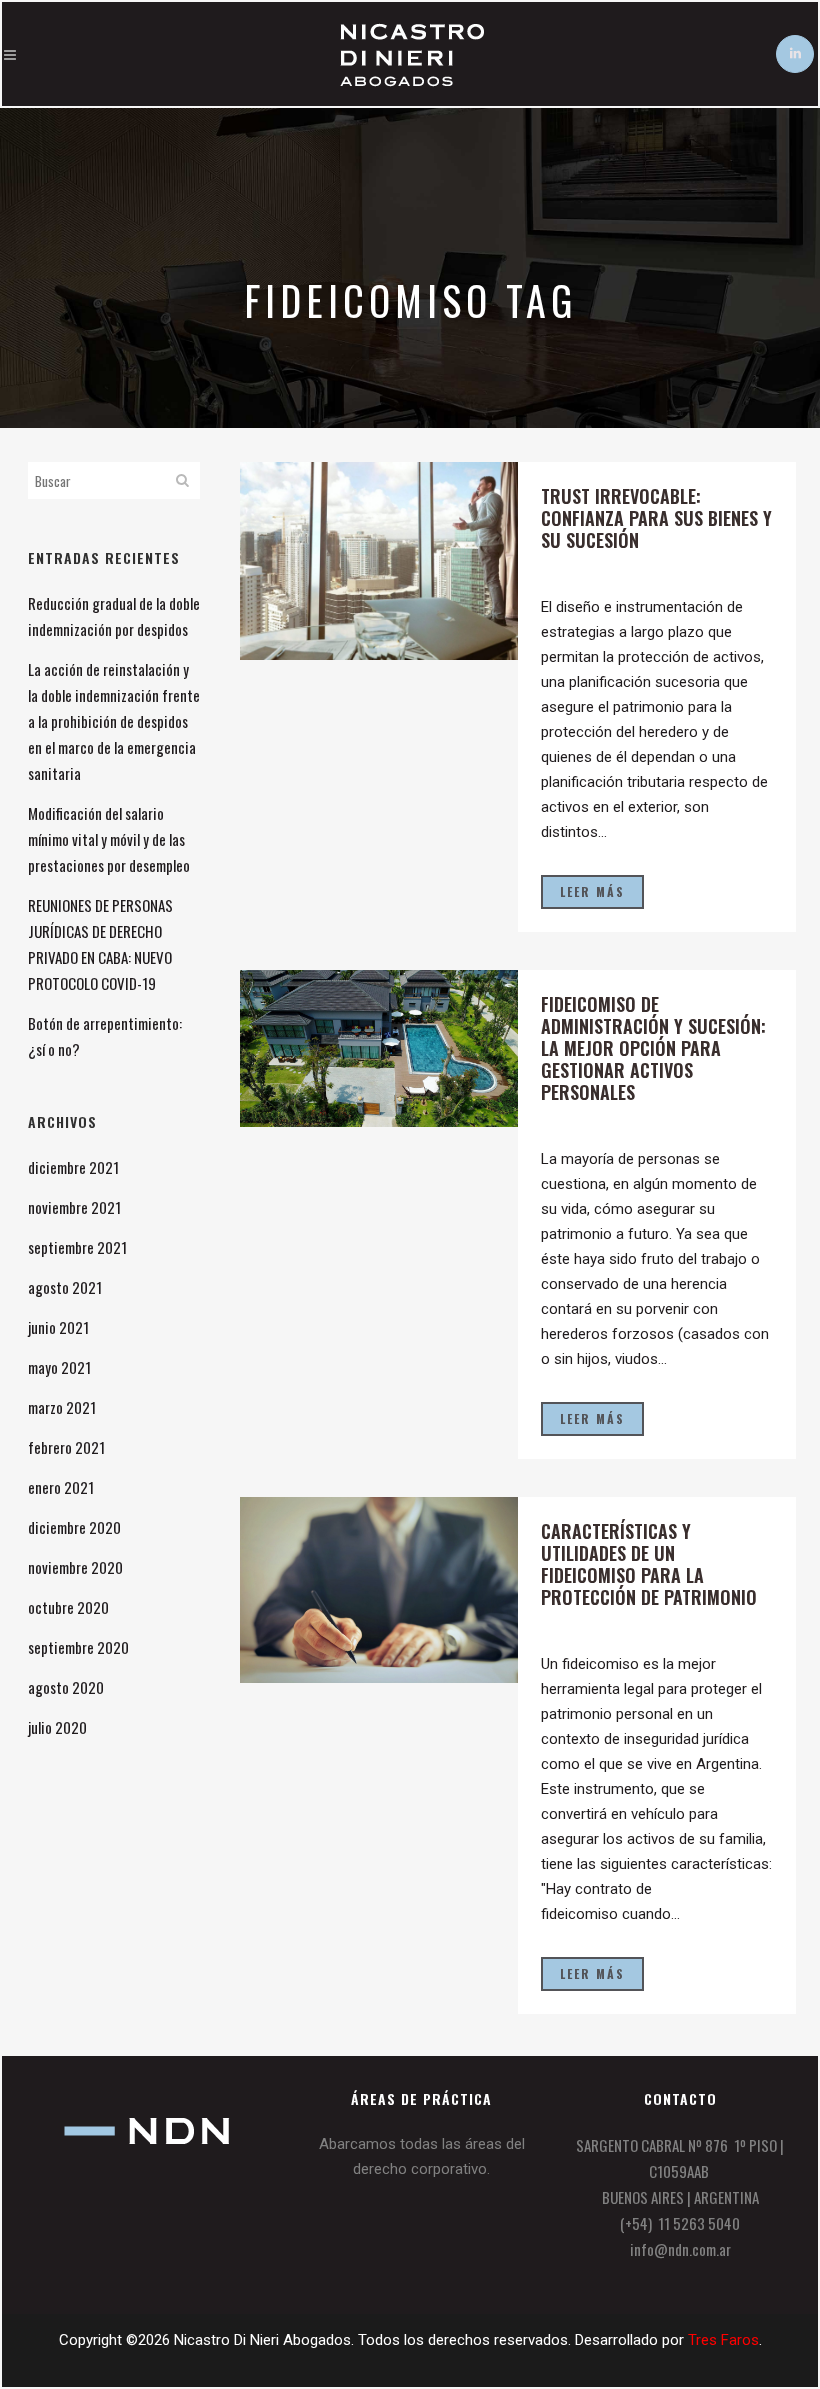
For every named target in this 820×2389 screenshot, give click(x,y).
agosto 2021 (65, 1287)
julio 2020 (57, 1727)
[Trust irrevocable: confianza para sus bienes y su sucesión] (379, 560)
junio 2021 (58, 1327)
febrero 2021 (66, 1447)
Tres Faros (723, 2340)
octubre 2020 (68, 1607)
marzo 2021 (62, 1407)
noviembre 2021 (74, 1207)
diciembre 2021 (73, 1167)
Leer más (592, 891)
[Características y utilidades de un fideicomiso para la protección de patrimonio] (379, 1589)
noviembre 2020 (75, 1567)
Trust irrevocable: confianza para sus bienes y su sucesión (656, 518)
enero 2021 (61, 1487)
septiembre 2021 (77, 1247)
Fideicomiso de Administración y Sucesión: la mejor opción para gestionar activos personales (653, 1048)
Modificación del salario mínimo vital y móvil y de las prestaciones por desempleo (109, 839)
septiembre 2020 (78, 1647)
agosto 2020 (66, 1687)
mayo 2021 (59, 1367)
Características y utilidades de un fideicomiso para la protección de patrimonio (649, 1564)
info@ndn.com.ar (680, 2249)
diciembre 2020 (74, 1527)
